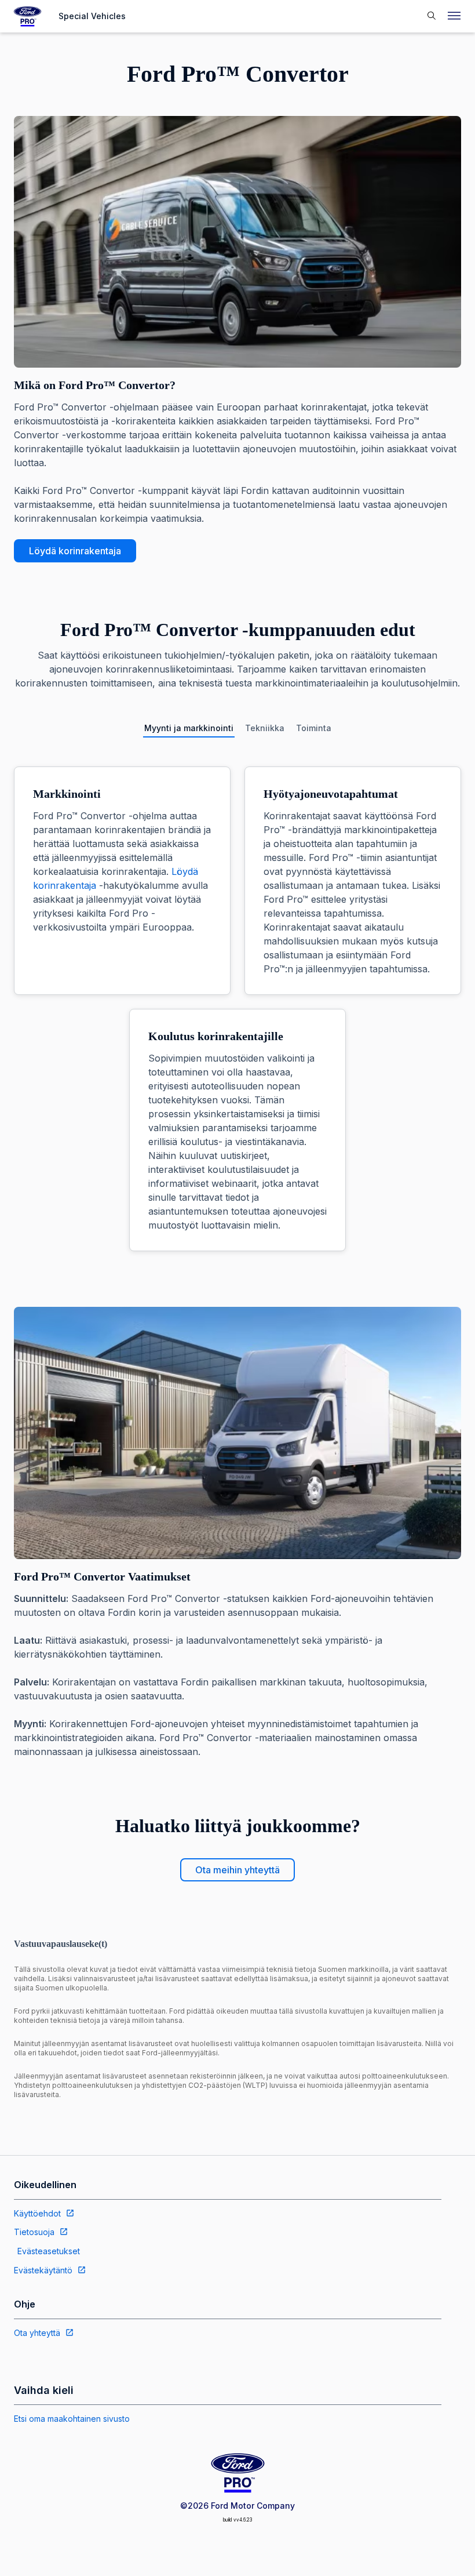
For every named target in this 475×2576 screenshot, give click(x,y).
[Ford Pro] (28, 16)
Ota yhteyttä (37, 2333)
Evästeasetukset (49, 2251)
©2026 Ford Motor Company (237, 2506)
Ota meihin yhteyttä (237, 1870)
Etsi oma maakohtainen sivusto (72, 2419)
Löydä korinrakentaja (75, 551)
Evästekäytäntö (43, 2270)
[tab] (189, 728)
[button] (431, 17)
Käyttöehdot (37, 2213)
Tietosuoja (34, 2232)
